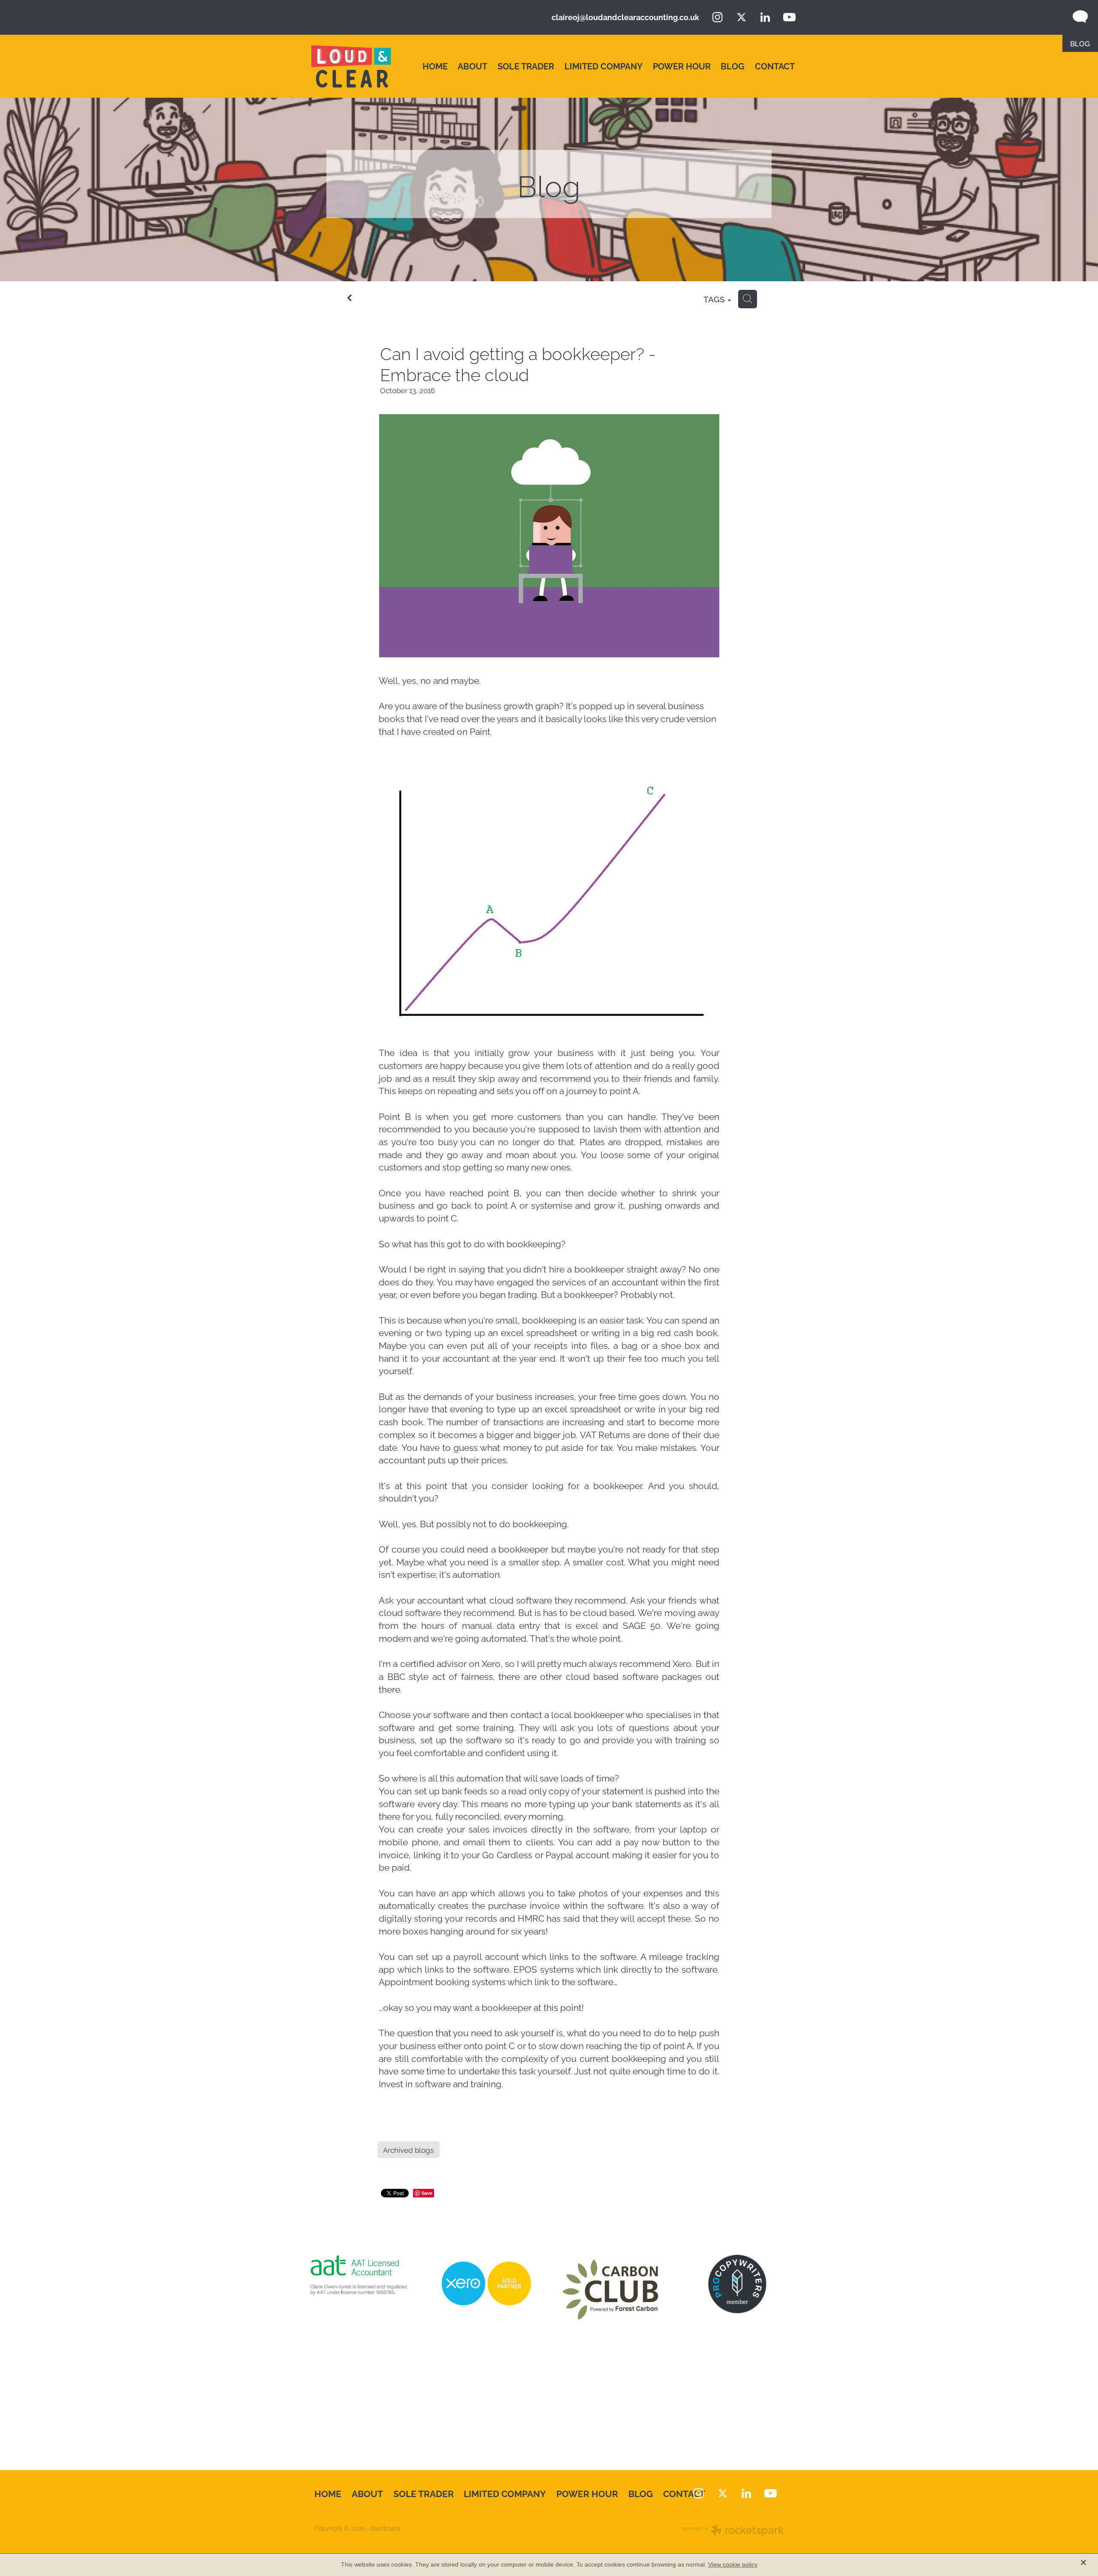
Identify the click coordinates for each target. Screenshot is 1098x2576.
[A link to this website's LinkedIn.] (765, 17)
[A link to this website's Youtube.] (789, 17)
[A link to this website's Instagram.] (718, 17)
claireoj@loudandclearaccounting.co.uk (625, 17)
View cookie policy (733, 2564)
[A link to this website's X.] (742, 17)
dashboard (385, 2528)
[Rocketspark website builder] (733, 2531)
